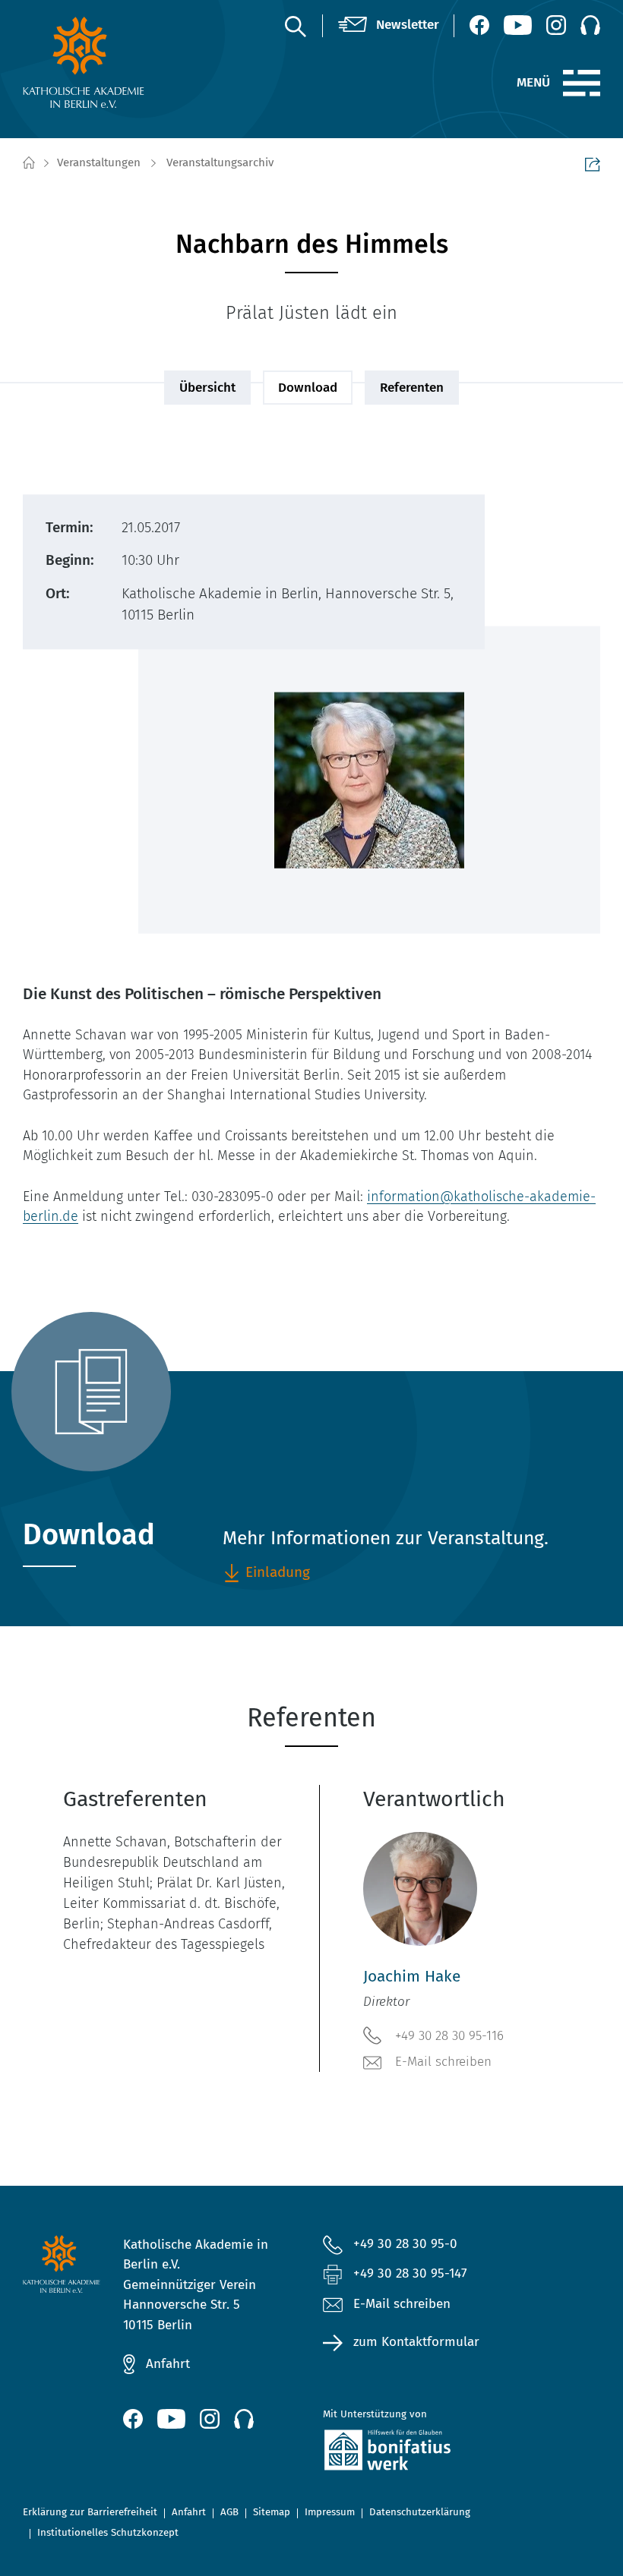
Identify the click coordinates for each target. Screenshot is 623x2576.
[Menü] (582, 84)
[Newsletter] (389, 25)
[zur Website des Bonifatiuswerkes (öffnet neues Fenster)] (411, 2453)
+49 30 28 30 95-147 (410, 2273)
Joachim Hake (412, 1977)
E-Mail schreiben (443, 2062)
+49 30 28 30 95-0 (405, 2244)
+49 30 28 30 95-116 (449, 2036)
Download (308, 388)
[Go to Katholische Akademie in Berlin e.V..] (28, 163)
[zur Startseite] (87, 62)
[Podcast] (590, 25)
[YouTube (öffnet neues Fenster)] (518, 25)
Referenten (412, 388)
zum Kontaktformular (416, 2342)
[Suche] (295, 26)
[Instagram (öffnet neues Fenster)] (556, 25)
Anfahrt (168, 2364)
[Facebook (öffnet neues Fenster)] (479, 25)
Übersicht (207, 388)
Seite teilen (593, 164)
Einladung (278, 1572)
